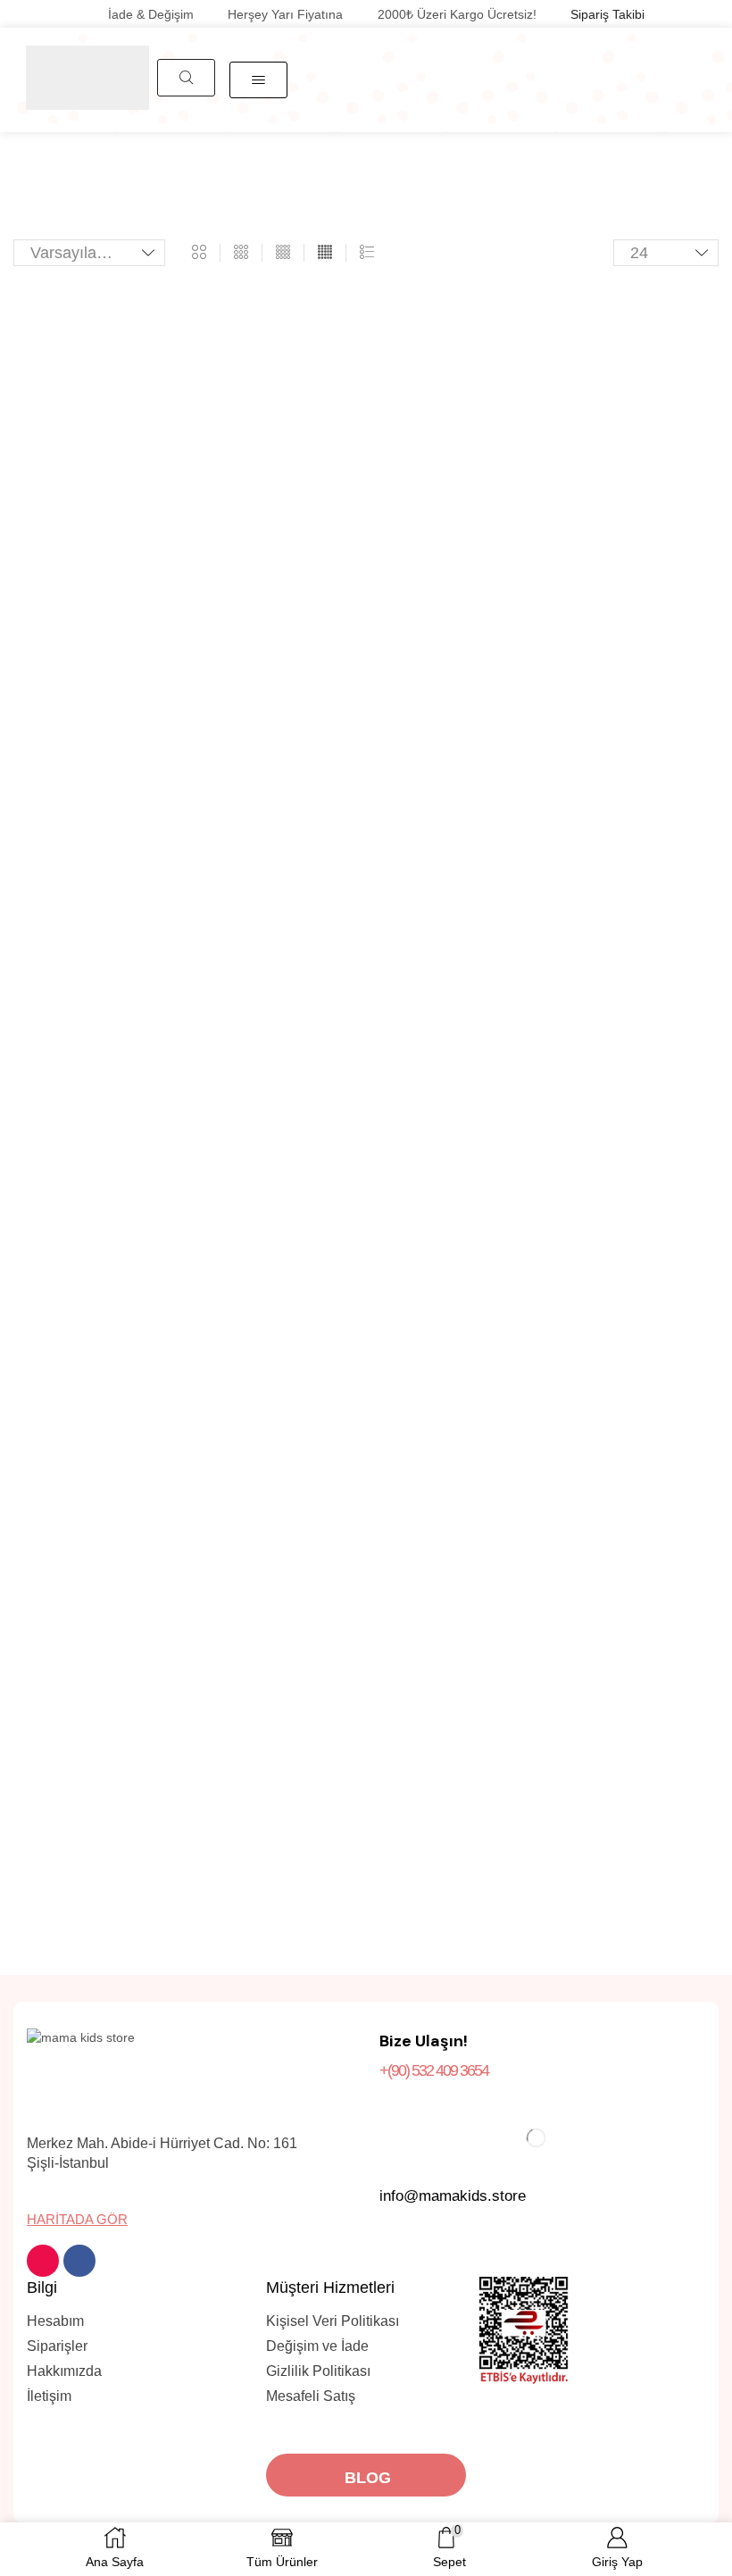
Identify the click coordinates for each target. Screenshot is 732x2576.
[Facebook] (79, 2261)
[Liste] (367, 253)
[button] (186, 78)
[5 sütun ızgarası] (325, 253)
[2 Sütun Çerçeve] (199, 253)
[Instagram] (43, 2261)
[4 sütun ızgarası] (283, 253)
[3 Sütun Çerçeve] (241, 253)
